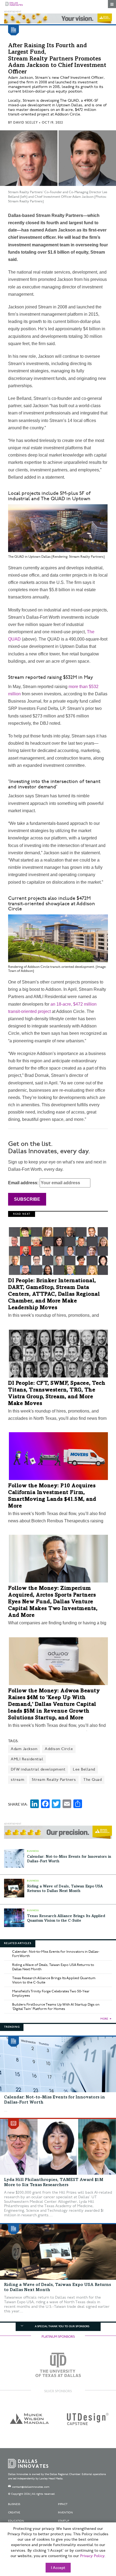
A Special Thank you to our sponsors (62, 2326)
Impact (63, 2504)
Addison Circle (59, 1749)
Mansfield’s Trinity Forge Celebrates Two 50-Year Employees (51, 1993)
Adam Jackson (24, 1749)
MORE (104, 2019)
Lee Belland (84, 1769)
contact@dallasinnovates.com (31, 2487)
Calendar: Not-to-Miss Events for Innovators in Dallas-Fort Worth (56, 1954)
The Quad (93, 1780)
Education (16, 2521)
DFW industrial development (38, 1769)
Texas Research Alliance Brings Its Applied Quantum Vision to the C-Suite (54, 1980)
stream (18, 1780)
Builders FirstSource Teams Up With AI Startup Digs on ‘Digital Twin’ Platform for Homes (56, 2007)
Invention (65, 2513)
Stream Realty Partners (54, 1780)
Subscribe (27, 1199)
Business (14, 2504)
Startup (64, 2521)
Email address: (24, 1183)
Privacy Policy (92, 2556)
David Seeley (25, 123)
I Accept (58, 2568)
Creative (14, 2513)
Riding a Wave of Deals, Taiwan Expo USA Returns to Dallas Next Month (53, 1967)
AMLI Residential (27, 1759)
